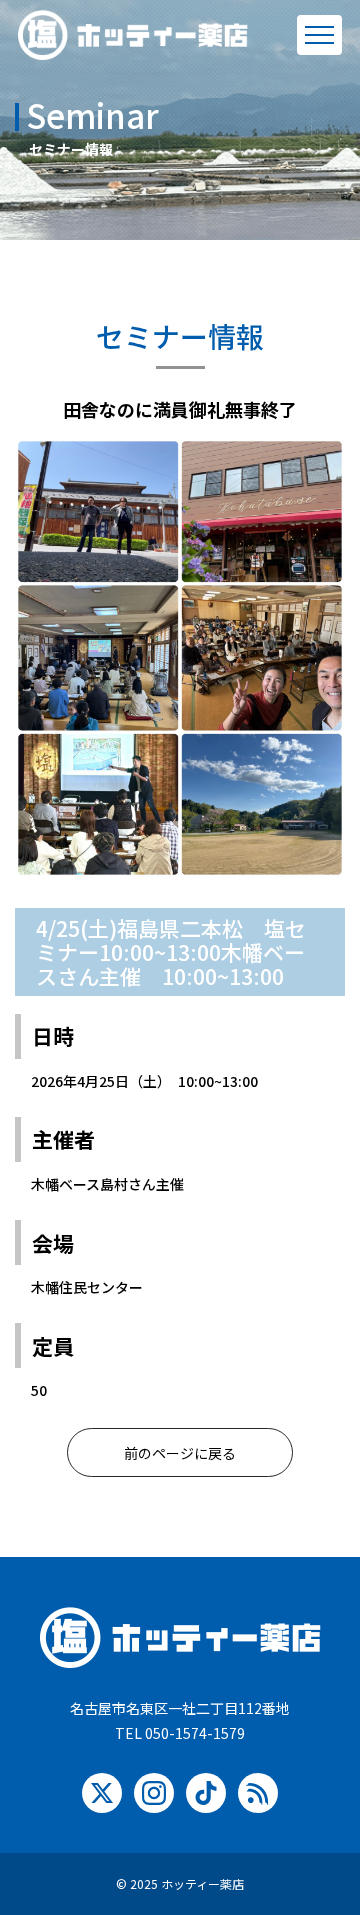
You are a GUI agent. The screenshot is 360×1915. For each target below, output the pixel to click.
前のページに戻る (180, 1453)
